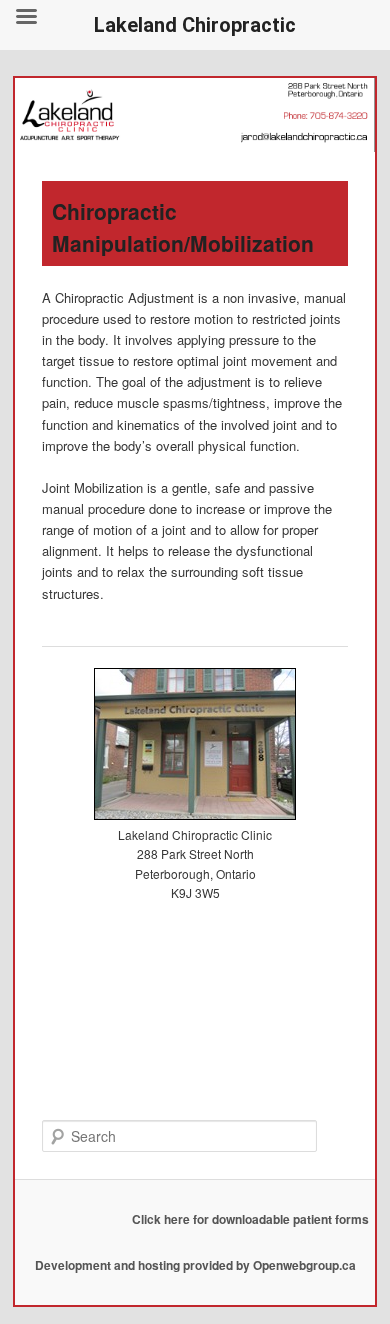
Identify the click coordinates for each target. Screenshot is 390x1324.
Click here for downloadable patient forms (250, 1219)
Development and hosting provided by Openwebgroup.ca (195, 1265)
